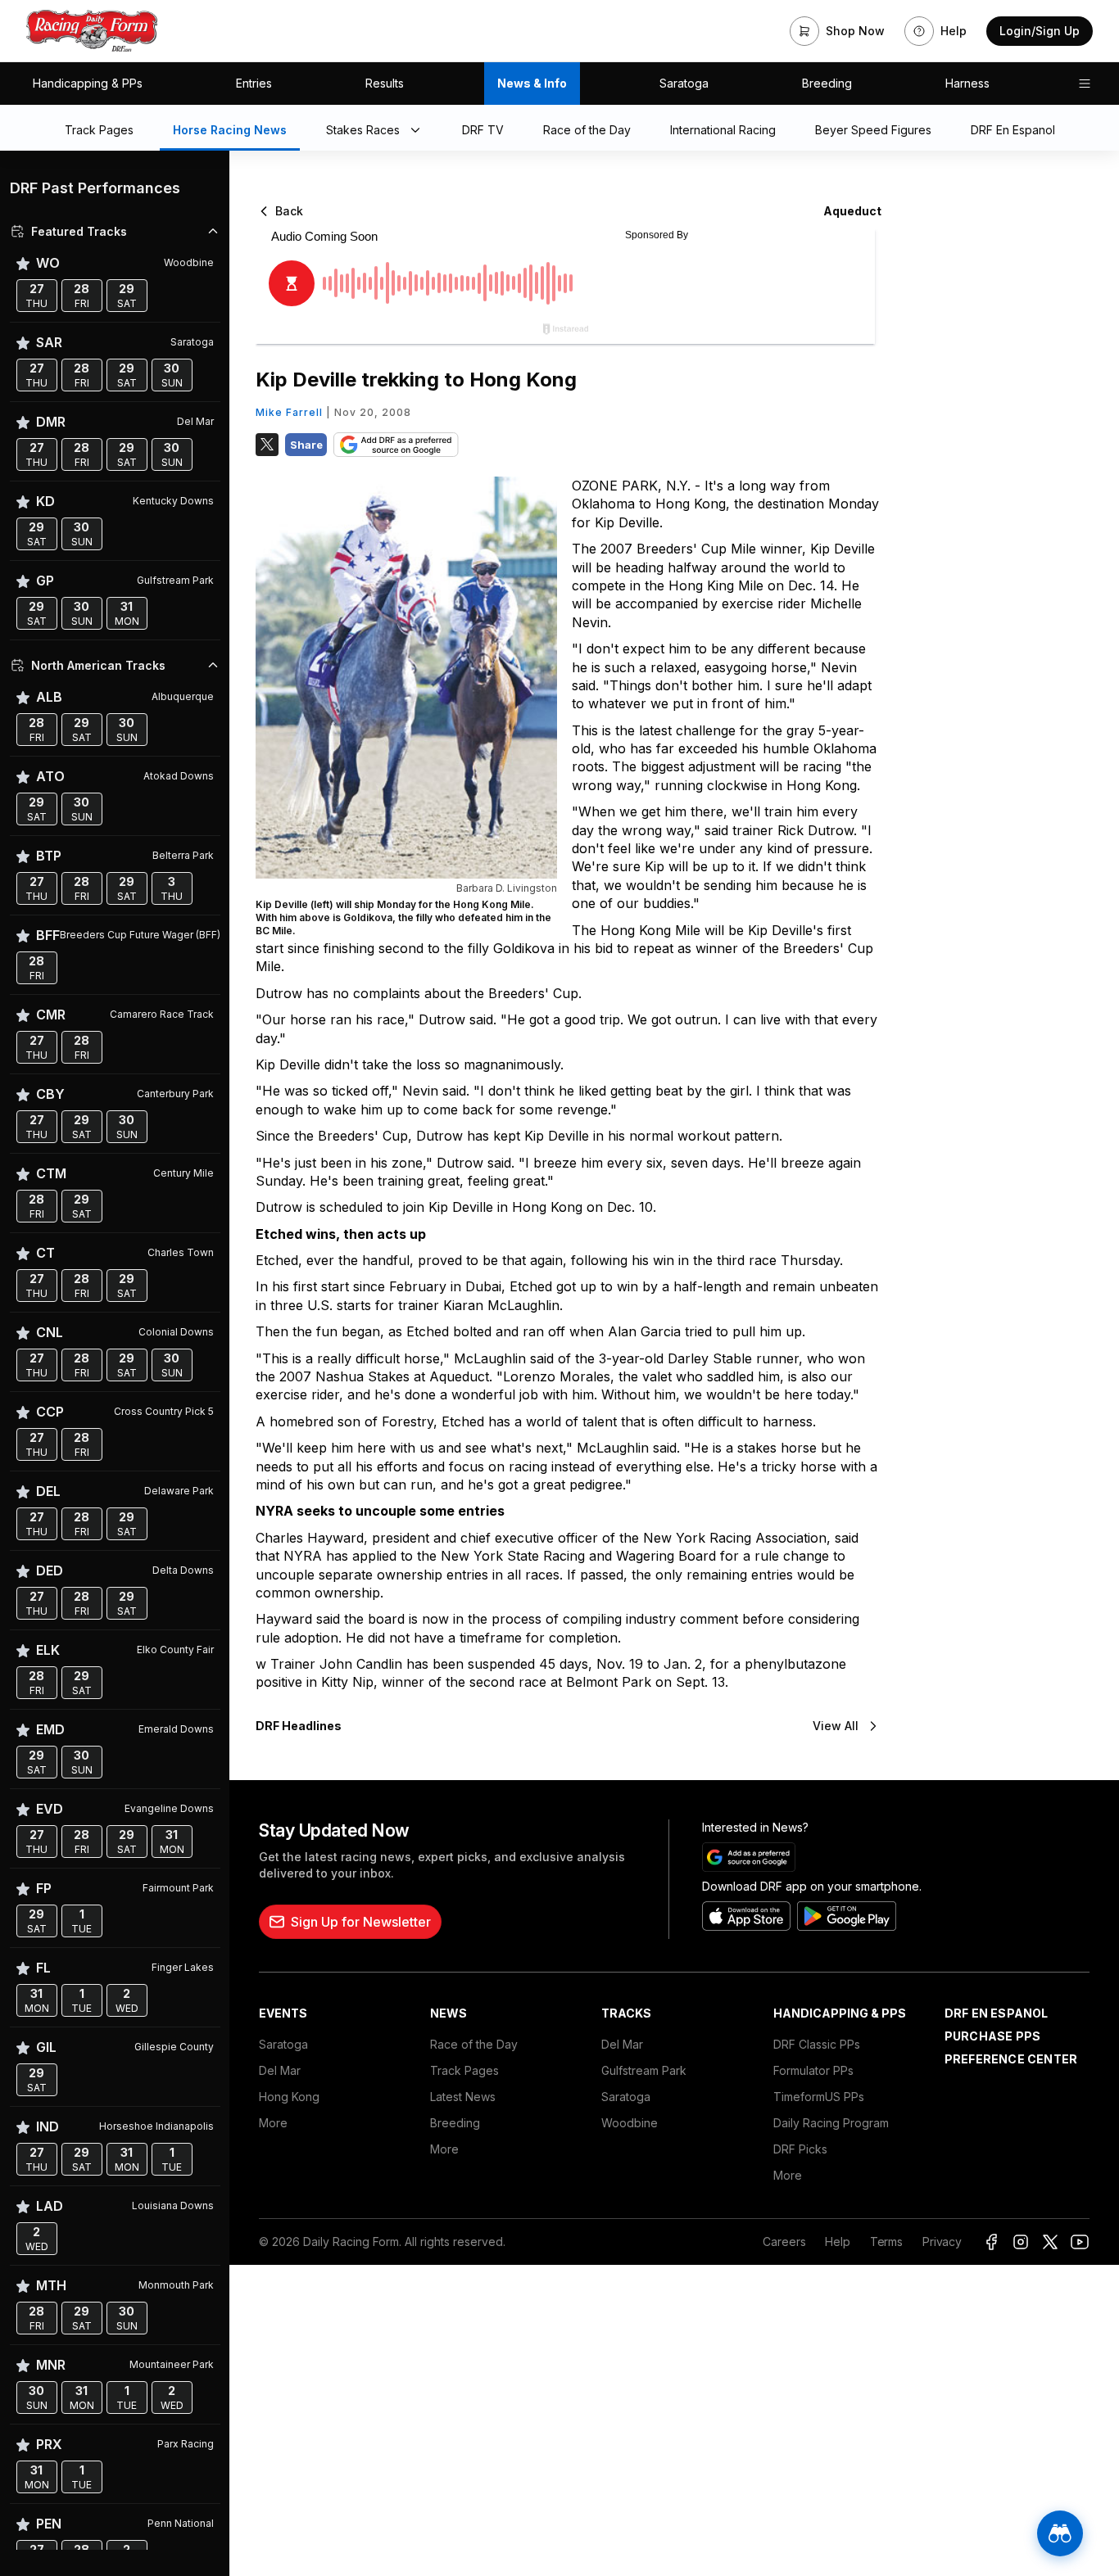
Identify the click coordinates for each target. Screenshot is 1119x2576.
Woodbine (630, 2123)
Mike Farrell (289, 412)
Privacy (942, 2242)
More (273, 2123)
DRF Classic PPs (817, 2044)
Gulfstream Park (644, 2070)
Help (837, 2242)
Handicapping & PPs (88, 83)
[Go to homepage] (92, 31)
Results (385, 83)
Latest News (463, 2097)
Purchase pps (992, 2036)
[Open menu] (1085, 84)
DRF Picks (800, 2149)
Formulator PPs (813, 2070)
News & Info (532, 83)
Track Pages (464, 2070)
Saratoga (684, 83)
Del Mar (280, 2070)
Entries (254, 83)
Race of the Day (474, 2044)
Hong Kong (289, 2097)
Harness (967, 83)
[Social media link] (991, 2242)
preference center (1011, 2059)
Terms (886, 2242)
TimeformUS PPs (819, 2097)
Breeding (827, 83)
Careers (784, 2242)
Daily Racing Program (831, 2123)
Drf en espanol (997, 2013)
